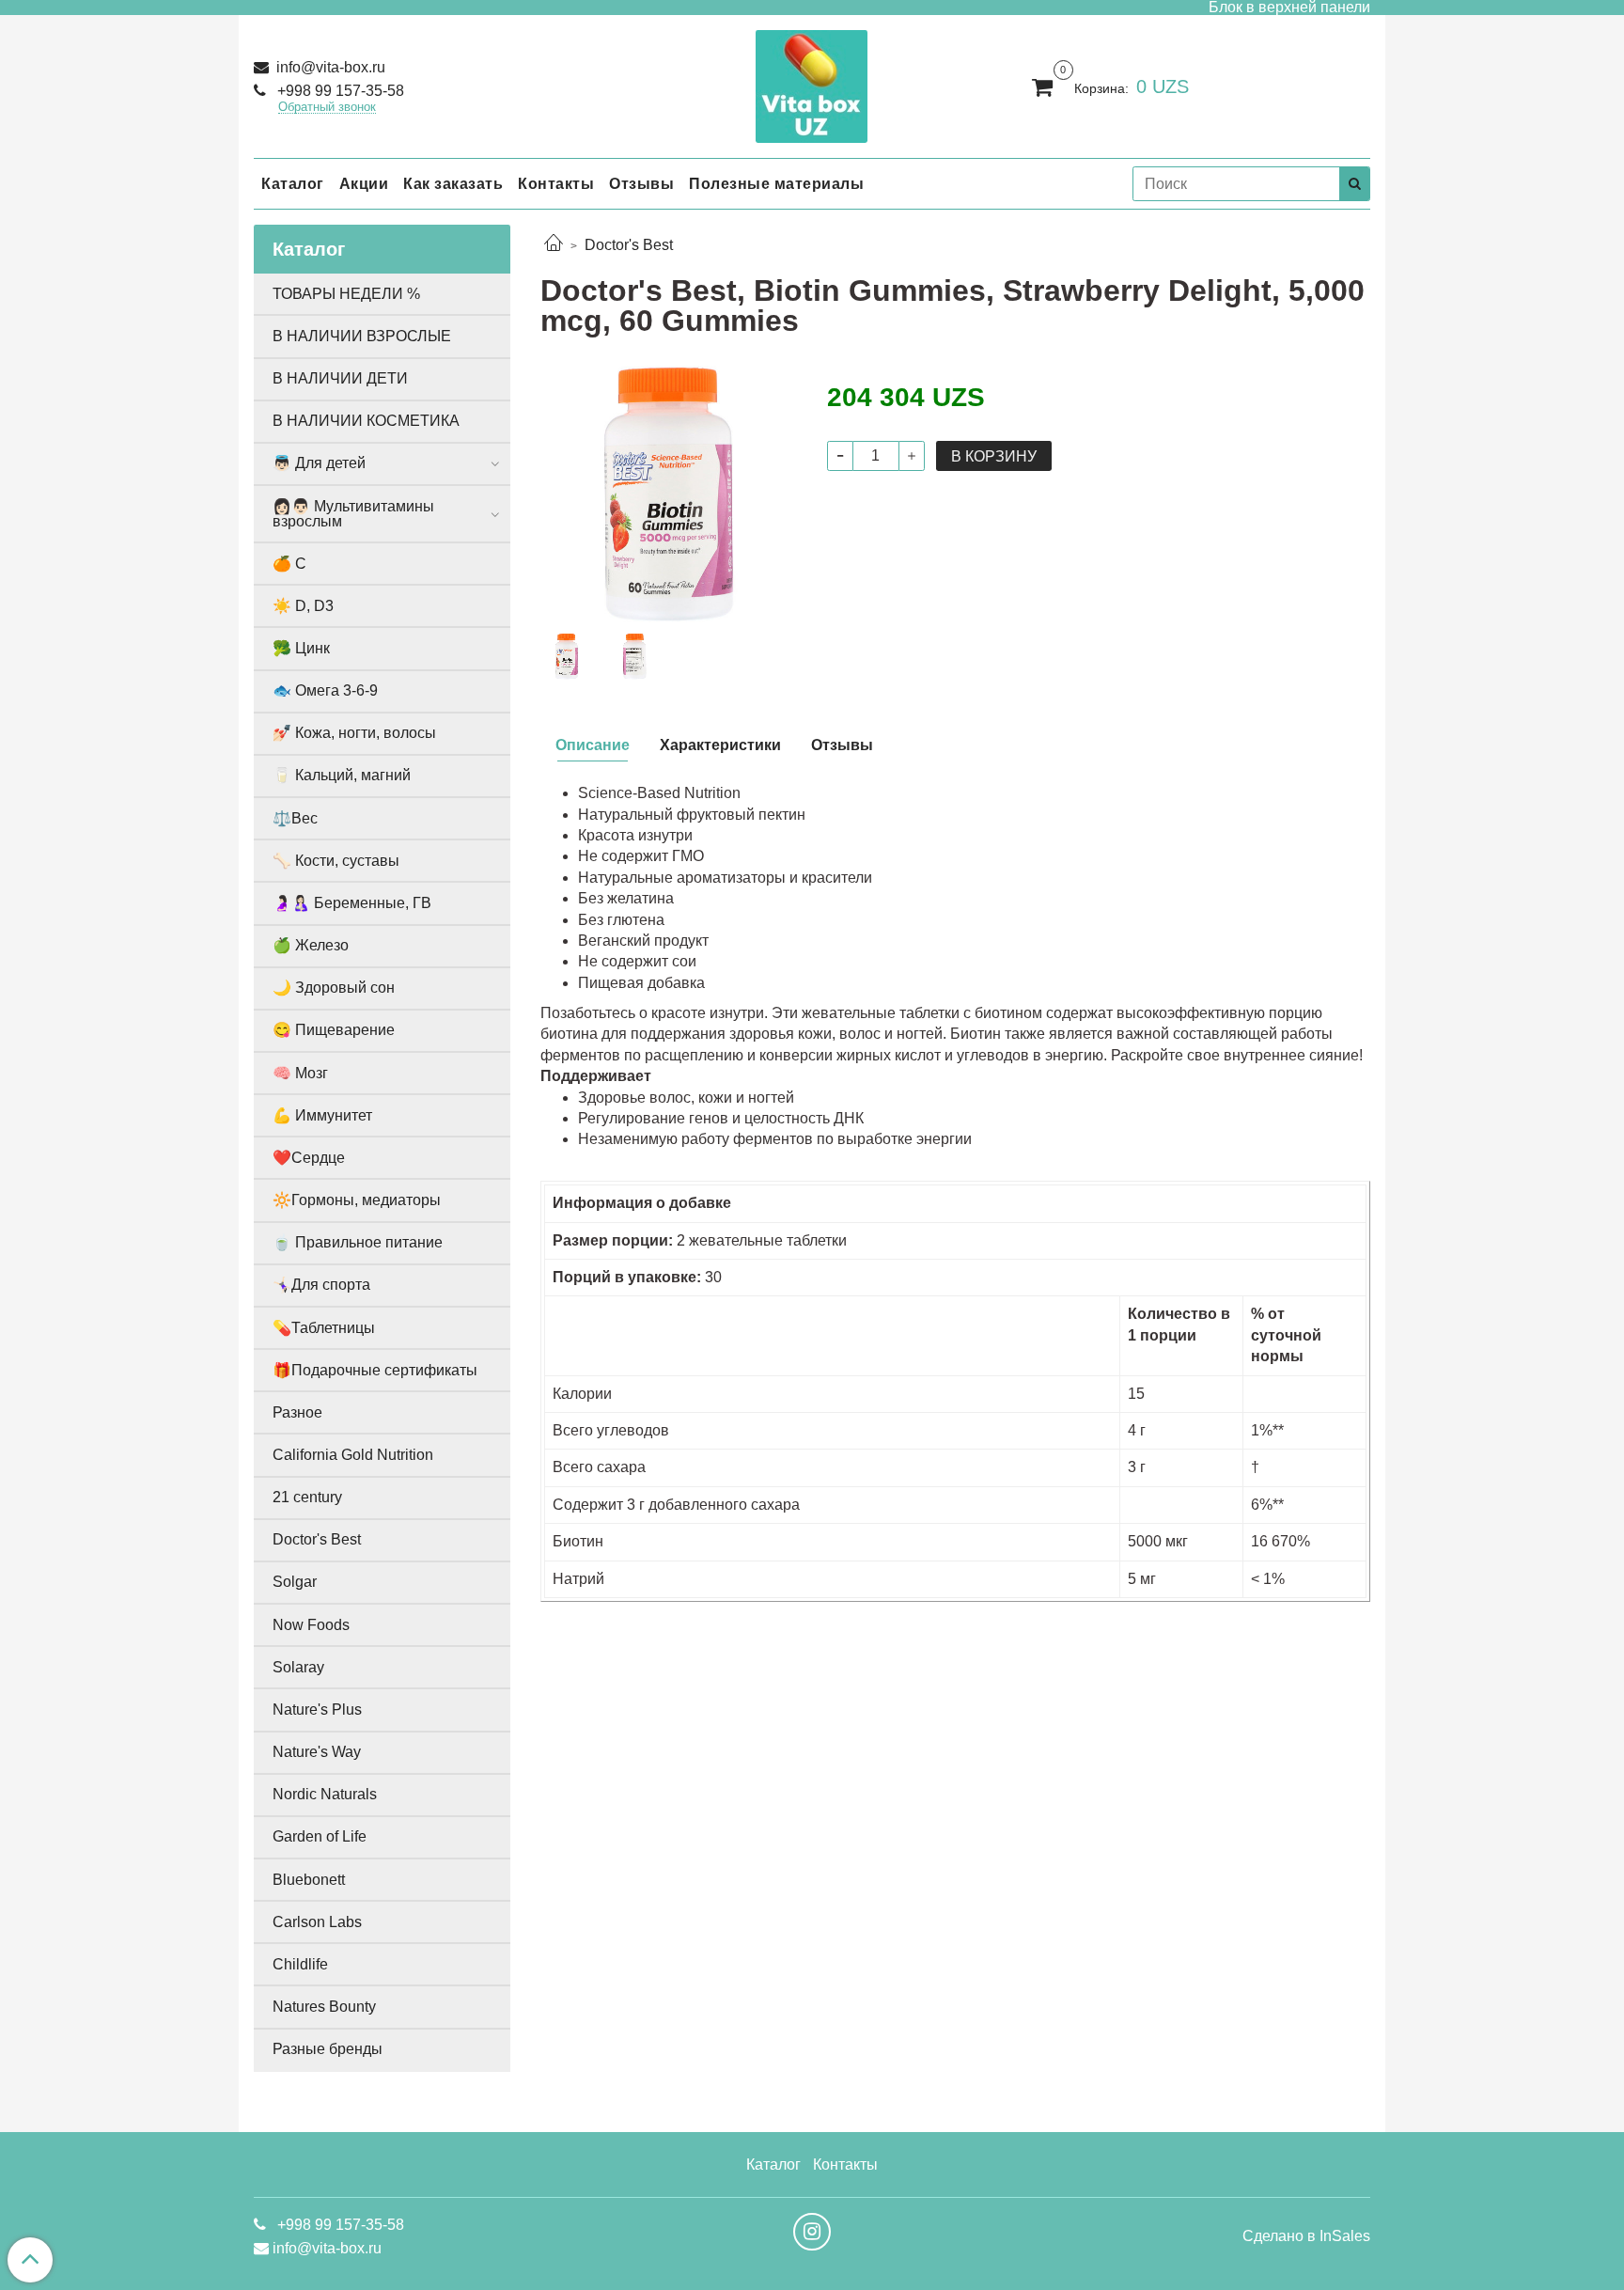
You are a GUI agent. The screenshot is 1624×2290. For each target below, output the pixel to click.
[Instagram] (812, 2232)
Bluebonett (309, 1880)
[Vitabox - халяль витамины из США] (812, 82)
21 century (307, 1497)
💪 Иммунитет (322, 1115)
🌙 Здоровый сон (334, 988)
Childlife (300, 1964)
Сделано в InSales (1306, 2236)
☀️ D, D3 (303, 606)
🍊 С (289, 564)
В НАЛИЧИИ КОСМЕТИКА (366, 421)
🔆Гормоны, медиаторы (357, 1200)
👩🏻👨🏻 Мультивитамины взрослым (353, 514)
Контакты (556, 184)
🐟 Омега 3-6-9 (325, 690)
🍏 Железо (311, 945)
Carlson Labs (317, 1922)
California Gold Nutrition (353, 1455)
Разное (297, 1412)
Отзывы (641, 184)
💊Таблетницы (324, 1328)
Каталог (293, 184)
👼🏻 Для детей (319, 463)
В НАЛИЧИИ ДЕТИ (340, 378)
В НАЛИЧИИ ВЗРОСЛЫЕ (362, 336)
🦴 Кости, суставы (336, 861)
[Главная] (554, 245)
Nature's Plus (317, 1710)
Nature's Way (317, 1752)
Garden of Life (320, 1836)
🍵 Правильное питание (358, 1242)
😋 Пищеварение (334, 1030)
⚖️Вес (295, 818)
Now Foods (311, 1625)
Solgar (295, 1582)
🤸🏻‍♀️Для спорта (321, 1285)
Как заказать (453, 184)
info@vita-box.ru (329, 67)
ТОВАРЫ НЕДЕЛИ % (346, 294)
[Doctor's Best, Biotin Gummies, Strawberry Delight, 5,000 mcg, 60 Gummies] (669, 493)
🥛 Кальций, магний (342, 775)
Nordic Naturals (325, 1794)
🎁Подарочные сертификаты (375, 1370)
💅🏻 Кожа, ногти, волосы (354, 733)
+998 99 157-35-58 (339, 91)
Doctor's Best (629, 245)
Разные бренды (328, 2049)
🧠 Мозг (300, 1073)
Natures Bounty (324, 2007)
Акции (364, 184)
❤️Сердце (309, 1158)
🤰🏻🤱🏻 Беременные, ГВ (352, 903)
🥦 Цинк (301, 648)
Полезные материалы (776, 184)
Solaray (298, 1667)
